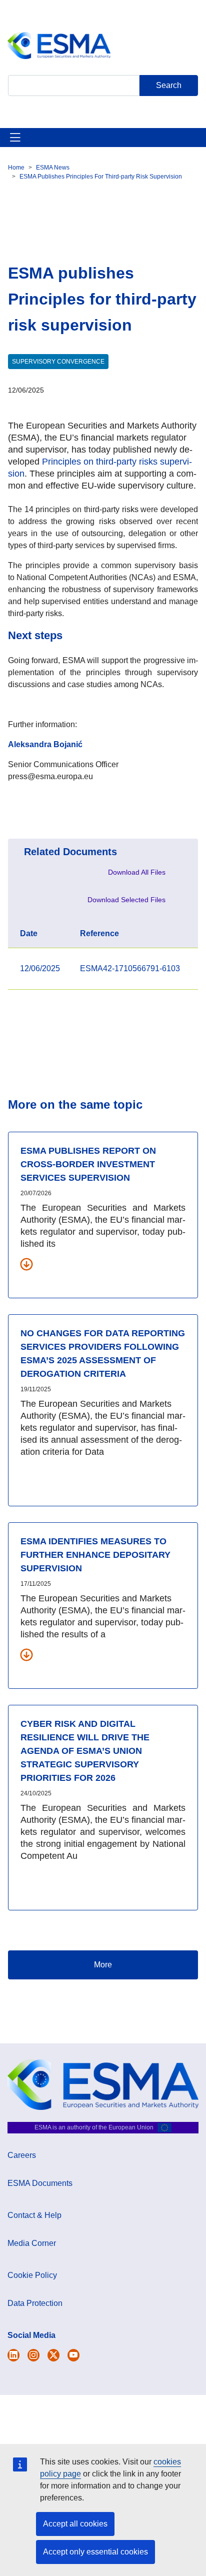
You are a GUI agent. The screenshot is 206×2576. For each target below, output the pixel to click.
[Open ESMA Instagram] (33, 2355)
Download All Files (137, 872)
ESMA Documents (40, 2183)
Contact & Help (34, 2215)
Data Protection (35, 2303)
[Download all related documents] (26, 1264)
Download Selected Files (126, 900)
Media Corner (32, 2243)
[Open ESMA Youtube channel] (73, 2355)
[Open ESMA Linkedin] (53, 2355)
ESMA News (53, 168)
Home (16, 168)
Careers (22, 2155)
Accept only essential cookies (95, 2552)
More (103, 1965)
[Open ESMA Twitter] (13, 2355)
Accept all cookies (75, 2524)
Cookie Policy (32, 2275)
